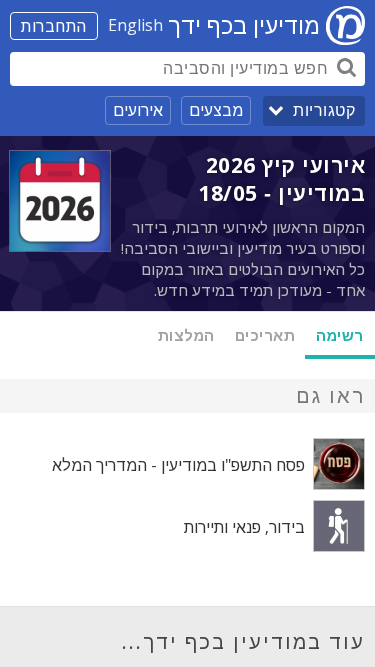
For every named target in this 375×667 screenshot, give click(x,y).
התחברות (54, 26)
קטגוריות (324, 110)
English (135, 25)
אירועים (138, 110)
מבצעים (216, 110)
